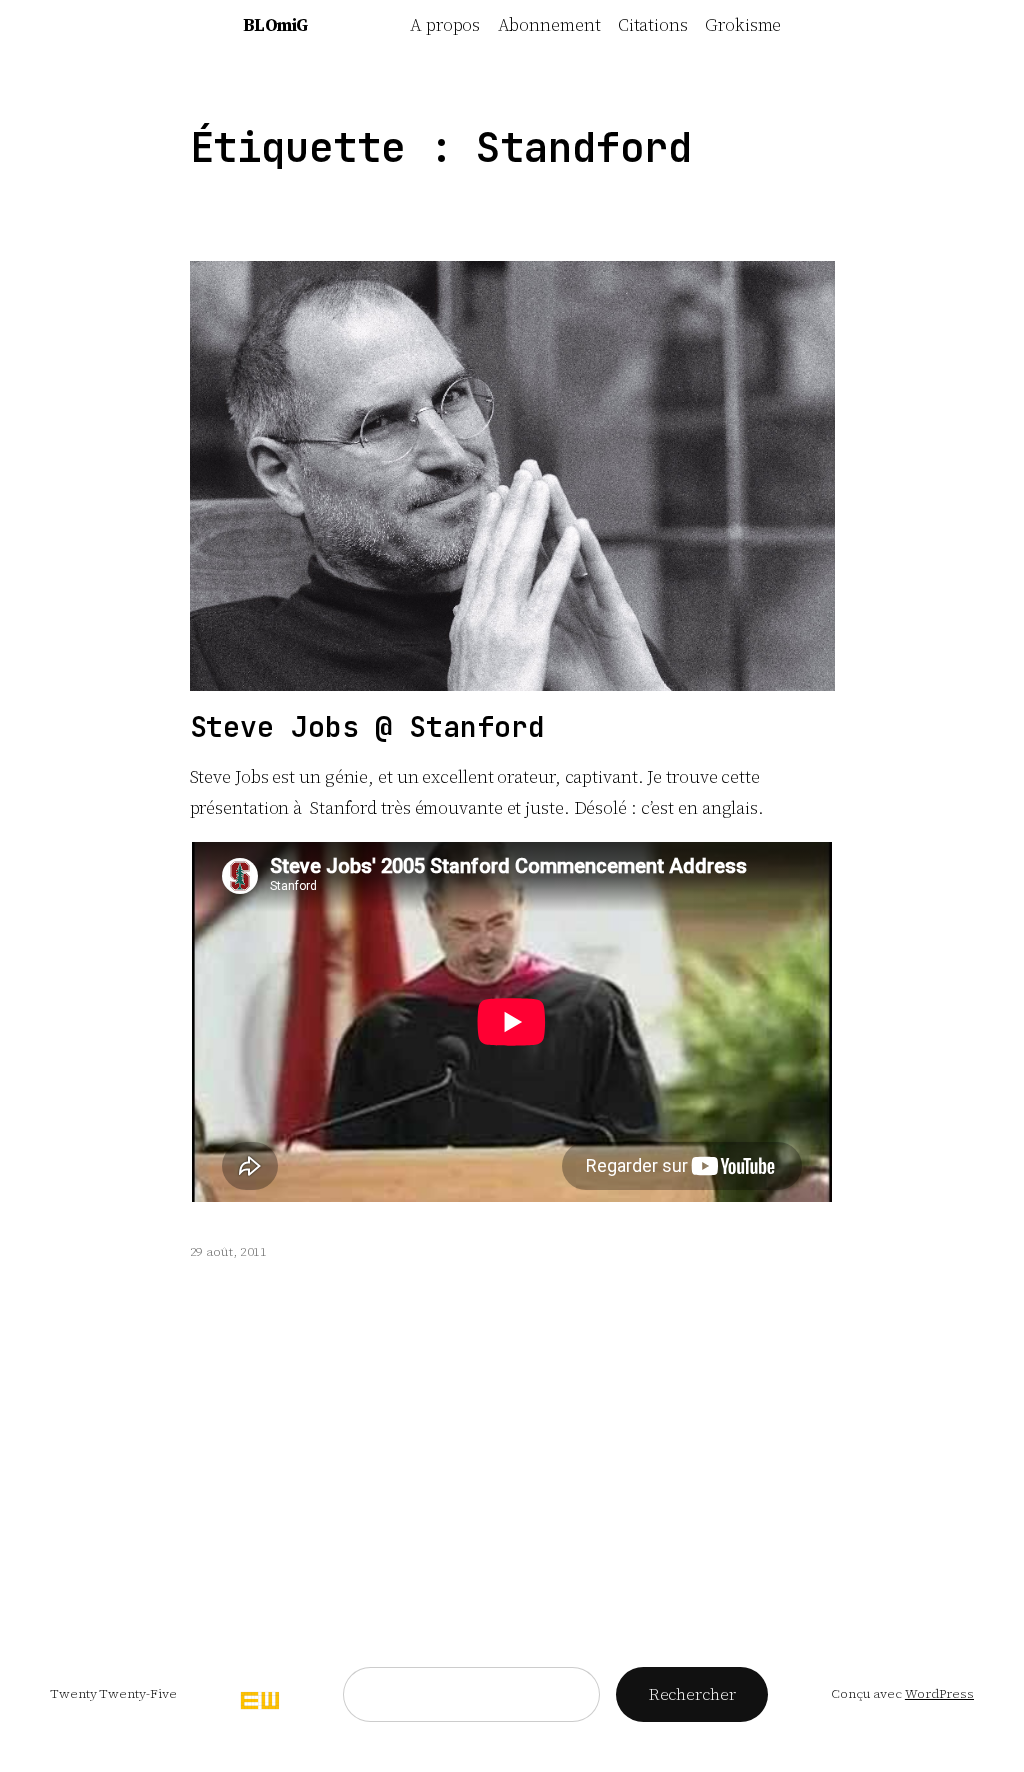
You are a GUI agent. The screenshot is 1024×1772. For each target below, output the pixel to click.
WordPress (939, 1693)
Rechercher (692, 1694)
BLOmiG (275, 25)
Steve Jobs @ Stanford (367, 727)
